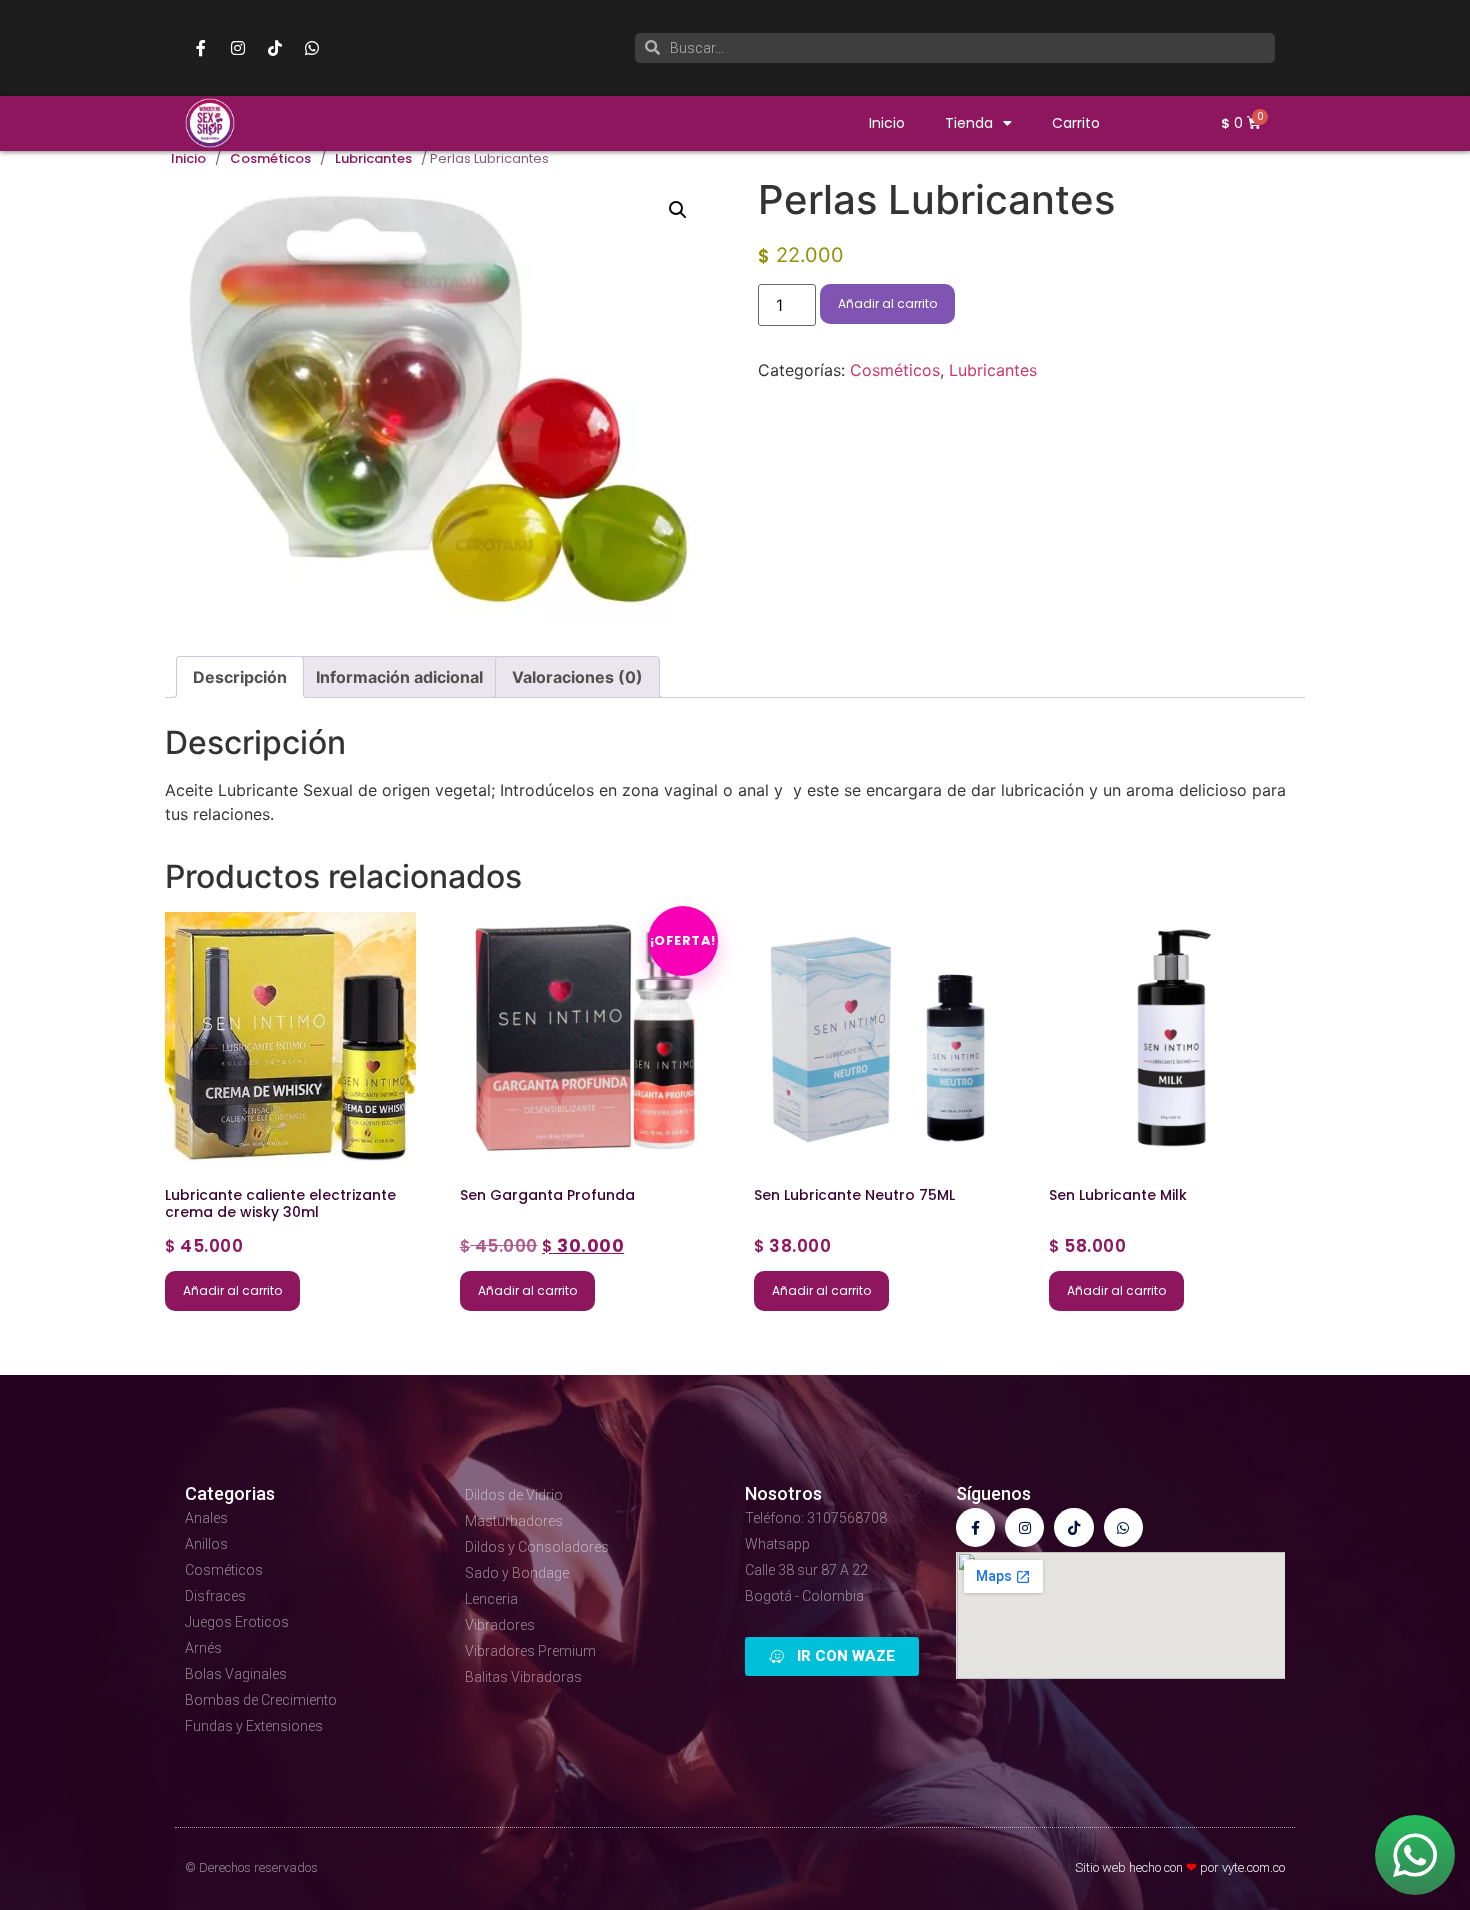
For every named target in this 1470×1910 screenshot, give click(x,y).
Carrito (1076, 123)
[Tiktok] (275, 48)
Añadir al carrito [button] (232, 1290)
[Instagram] (238, 48)
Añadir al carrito (887, 303)
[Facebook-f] (201, 48)
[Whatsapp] (312, 48)
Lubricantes (373, 159)
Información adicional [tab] (399, 677)
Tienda (969, 123)
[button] (678, 210)
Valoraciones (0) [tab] (577, 677)
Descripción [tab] (240, 677)
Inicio (887, 123)
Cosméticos (270, 159)
